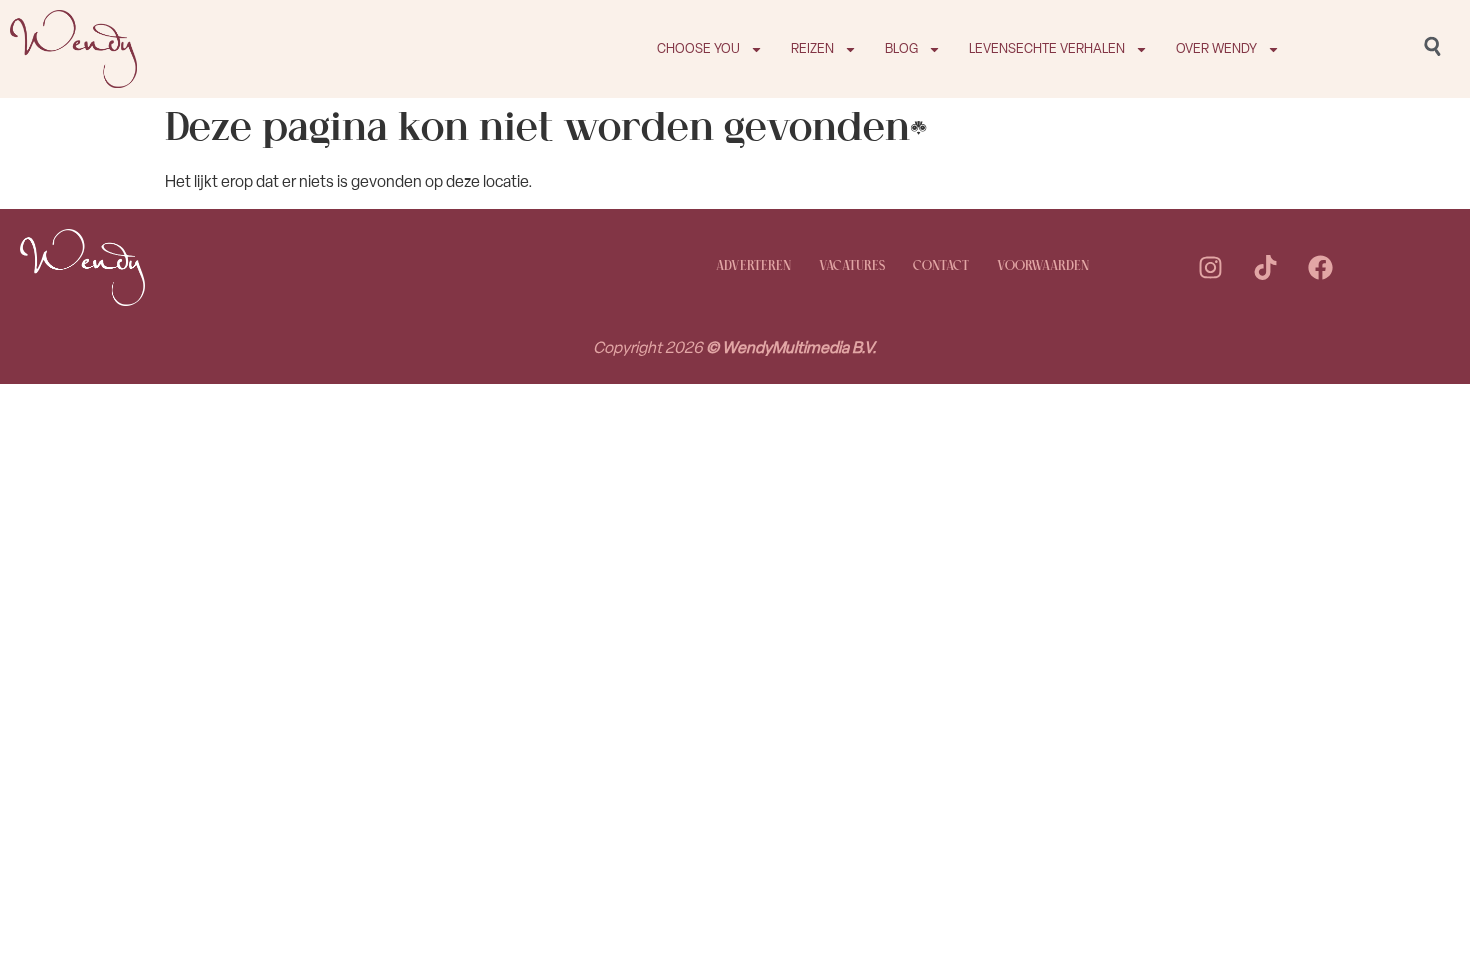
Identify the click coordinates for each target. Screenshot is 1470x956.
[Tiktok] (1266, 267)
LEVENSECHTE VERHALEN (1047, 48)
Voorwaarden (1043, 266)
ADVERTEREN (753, 266)
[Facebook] (1321, 267)
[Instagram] (1211, 267)
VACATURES (852, 266)
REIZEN (812, 48)
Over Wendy (1216, 48)
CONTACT (941, 266)
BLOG (901, 48)
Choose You (698, 48)
